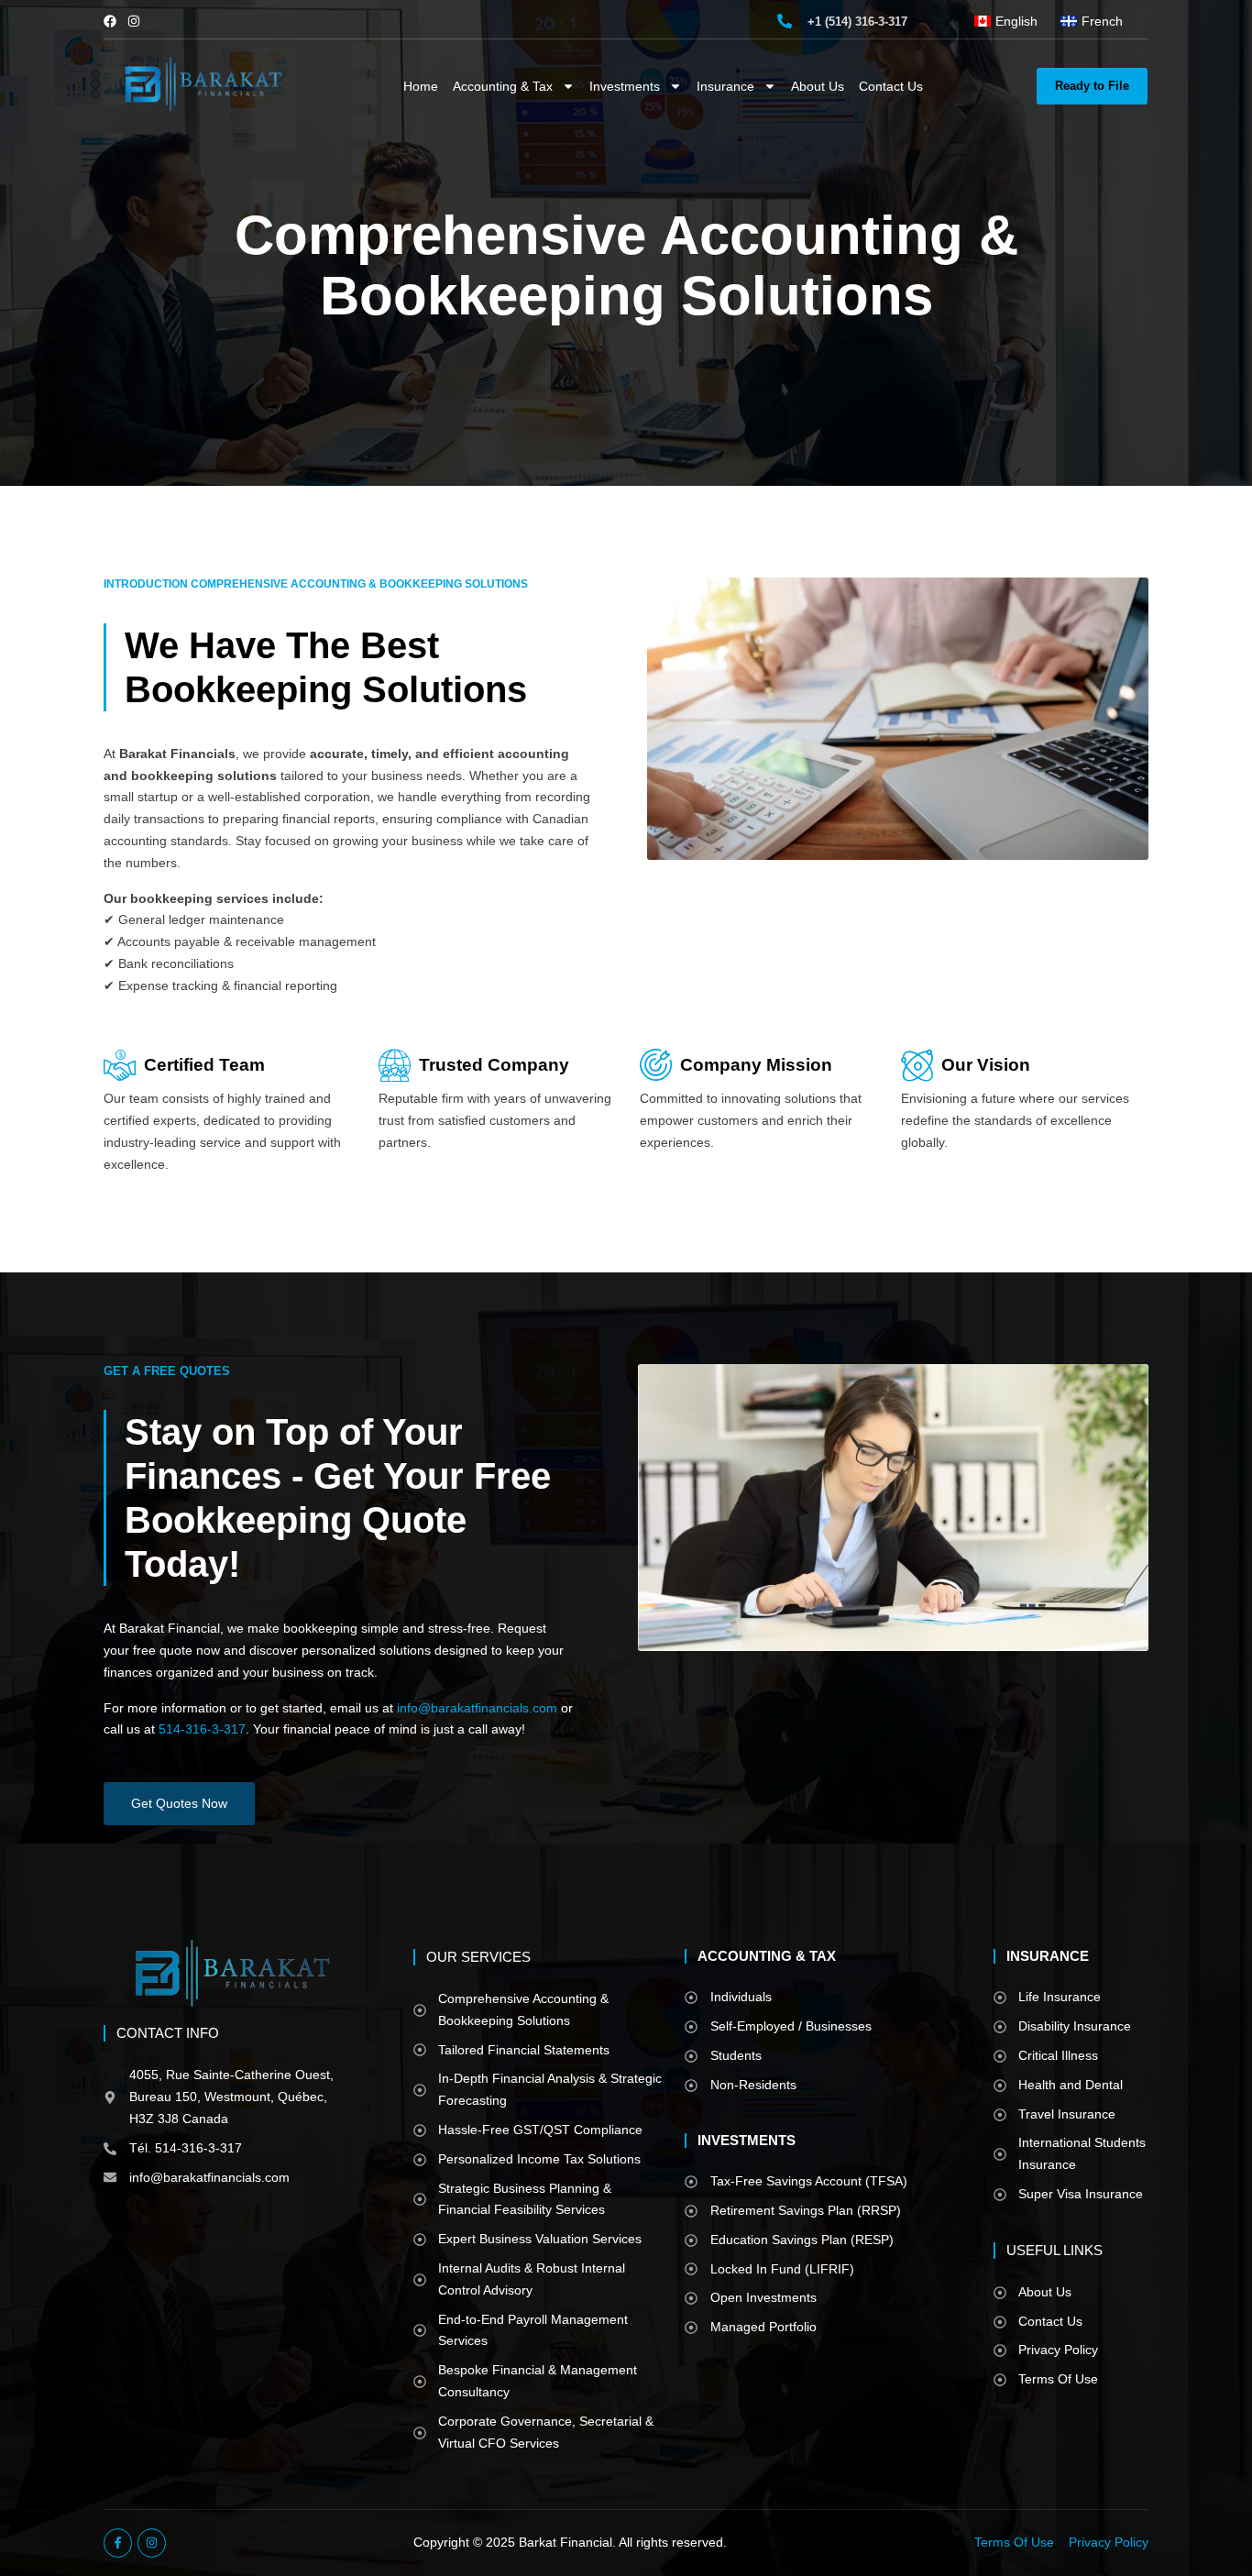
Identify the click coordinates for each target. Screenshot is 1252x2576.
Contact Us (891, 86)
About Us (818, 86)
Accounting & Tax (503, 86)
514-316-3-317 (202, 1729)
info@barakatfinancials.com (477, 1708)
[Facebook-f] (118, 2543)
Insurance (725, 86)
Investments (625, 86)
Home (421, 86)
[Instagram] (134, 21)
